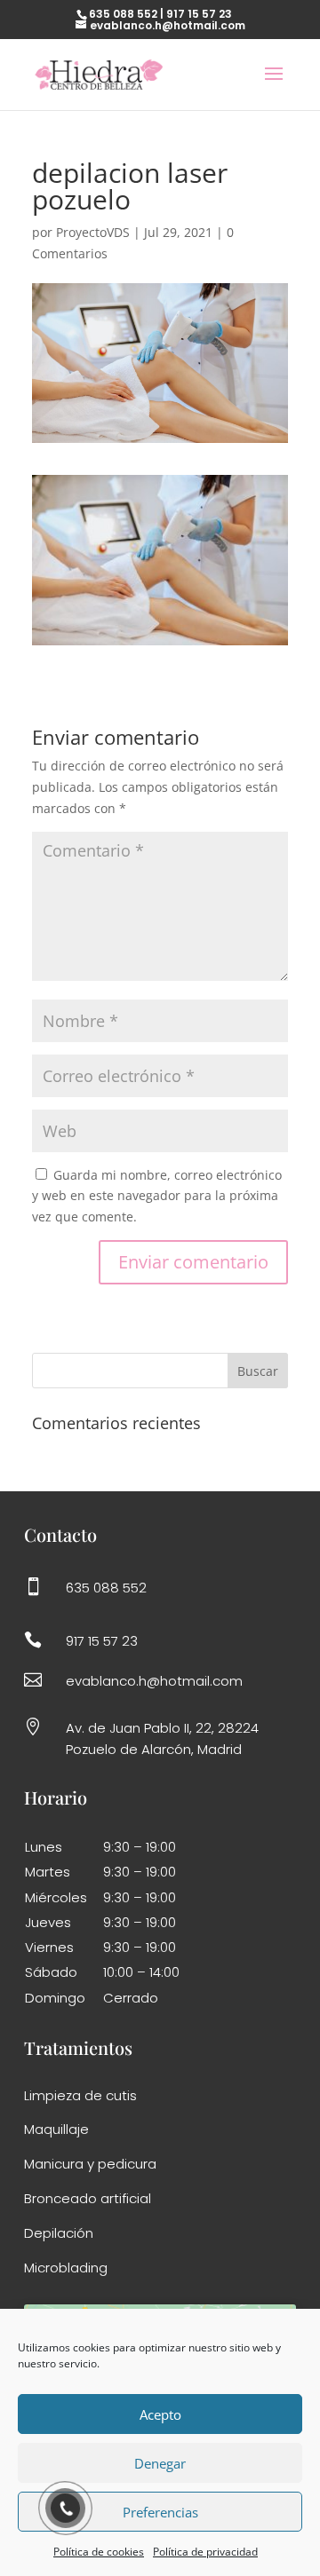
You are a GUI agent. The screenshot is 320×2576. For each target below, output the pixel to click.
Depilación (59, 2233)
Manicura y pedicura (90, 2164)
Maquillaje (56, 2129)
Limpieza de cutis (80, 2095)
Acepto (160, 2414)
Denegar (160, 2463)
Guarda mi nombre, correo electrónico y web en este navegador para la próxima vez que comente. (157, 1196)
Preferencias (160, 2512)
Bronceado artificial (88, 2198)
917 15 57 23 (199, 14)
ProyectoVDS (93, 232)
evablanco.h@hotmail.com (154, 1681)
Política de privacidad (205, 2552)
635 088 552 (123, 14)
